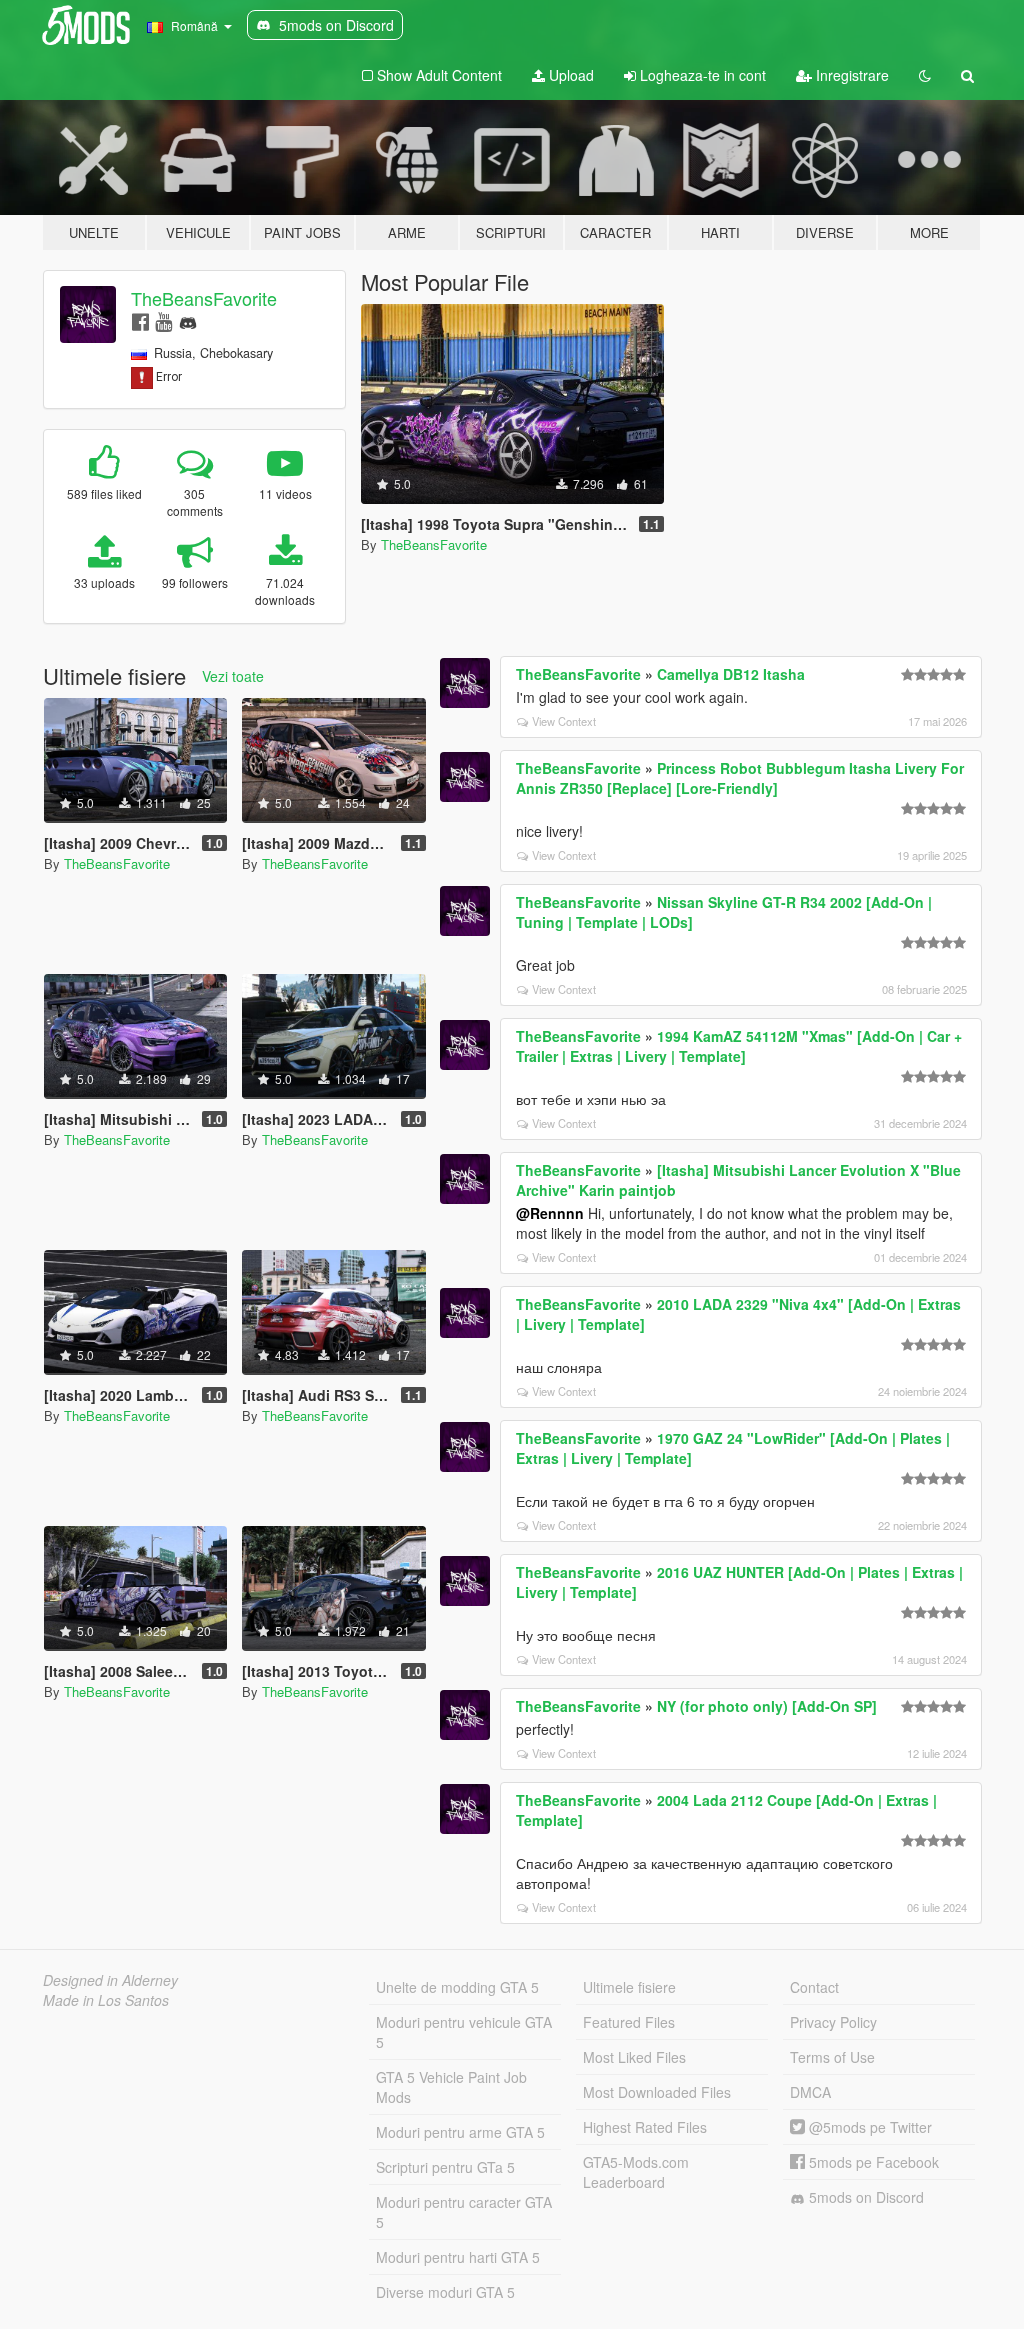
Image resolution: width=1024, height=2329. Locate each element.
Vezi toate (233, 676)
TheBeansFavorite (204, 298)
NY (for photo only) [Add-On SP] (767, 1706)
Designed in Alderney (110, 1980)
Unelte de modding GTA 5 (457, 1987)
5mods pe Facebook (872, 2162)
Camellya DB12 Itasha (731, 674)
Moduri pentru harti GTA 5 (458, 2257)
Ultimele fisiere (629, 1987)
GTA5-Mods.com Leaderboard (636, 2172)
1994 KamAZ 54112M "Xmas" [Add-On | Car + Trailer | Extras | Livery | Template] (739, 1046)
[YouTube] (163, 320)
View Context (564, 721)
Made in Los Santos (106, 2000)
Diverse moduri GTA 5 (445, 2292)
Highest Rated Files (645, 2127)
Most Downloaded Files (657, 2092)
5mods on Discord (864, 2197)
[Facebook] (140, 320)
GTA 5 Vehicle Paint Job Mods (451, 2087)
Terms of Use (832, 2057)
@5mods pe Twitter (868, 2127)
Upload (569, 75)
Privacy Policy (833, 2022)
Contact (814, 1987)
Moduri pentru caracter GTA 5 (464, 2212)
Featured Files (629, 2022)
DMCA (810, 2092)
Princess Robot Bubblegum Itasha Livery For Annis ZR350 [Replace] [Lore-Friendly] (740, 778)
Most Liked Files (634, 2057)
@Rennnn (550, 1213)
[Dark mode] (925, 75)
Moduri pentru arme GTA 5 (460, 2132)
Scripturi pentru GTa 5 (445, 2167)
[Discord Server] (188, 320)
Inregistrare (850, 75)
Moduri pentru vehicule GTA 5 (464, 2032)
